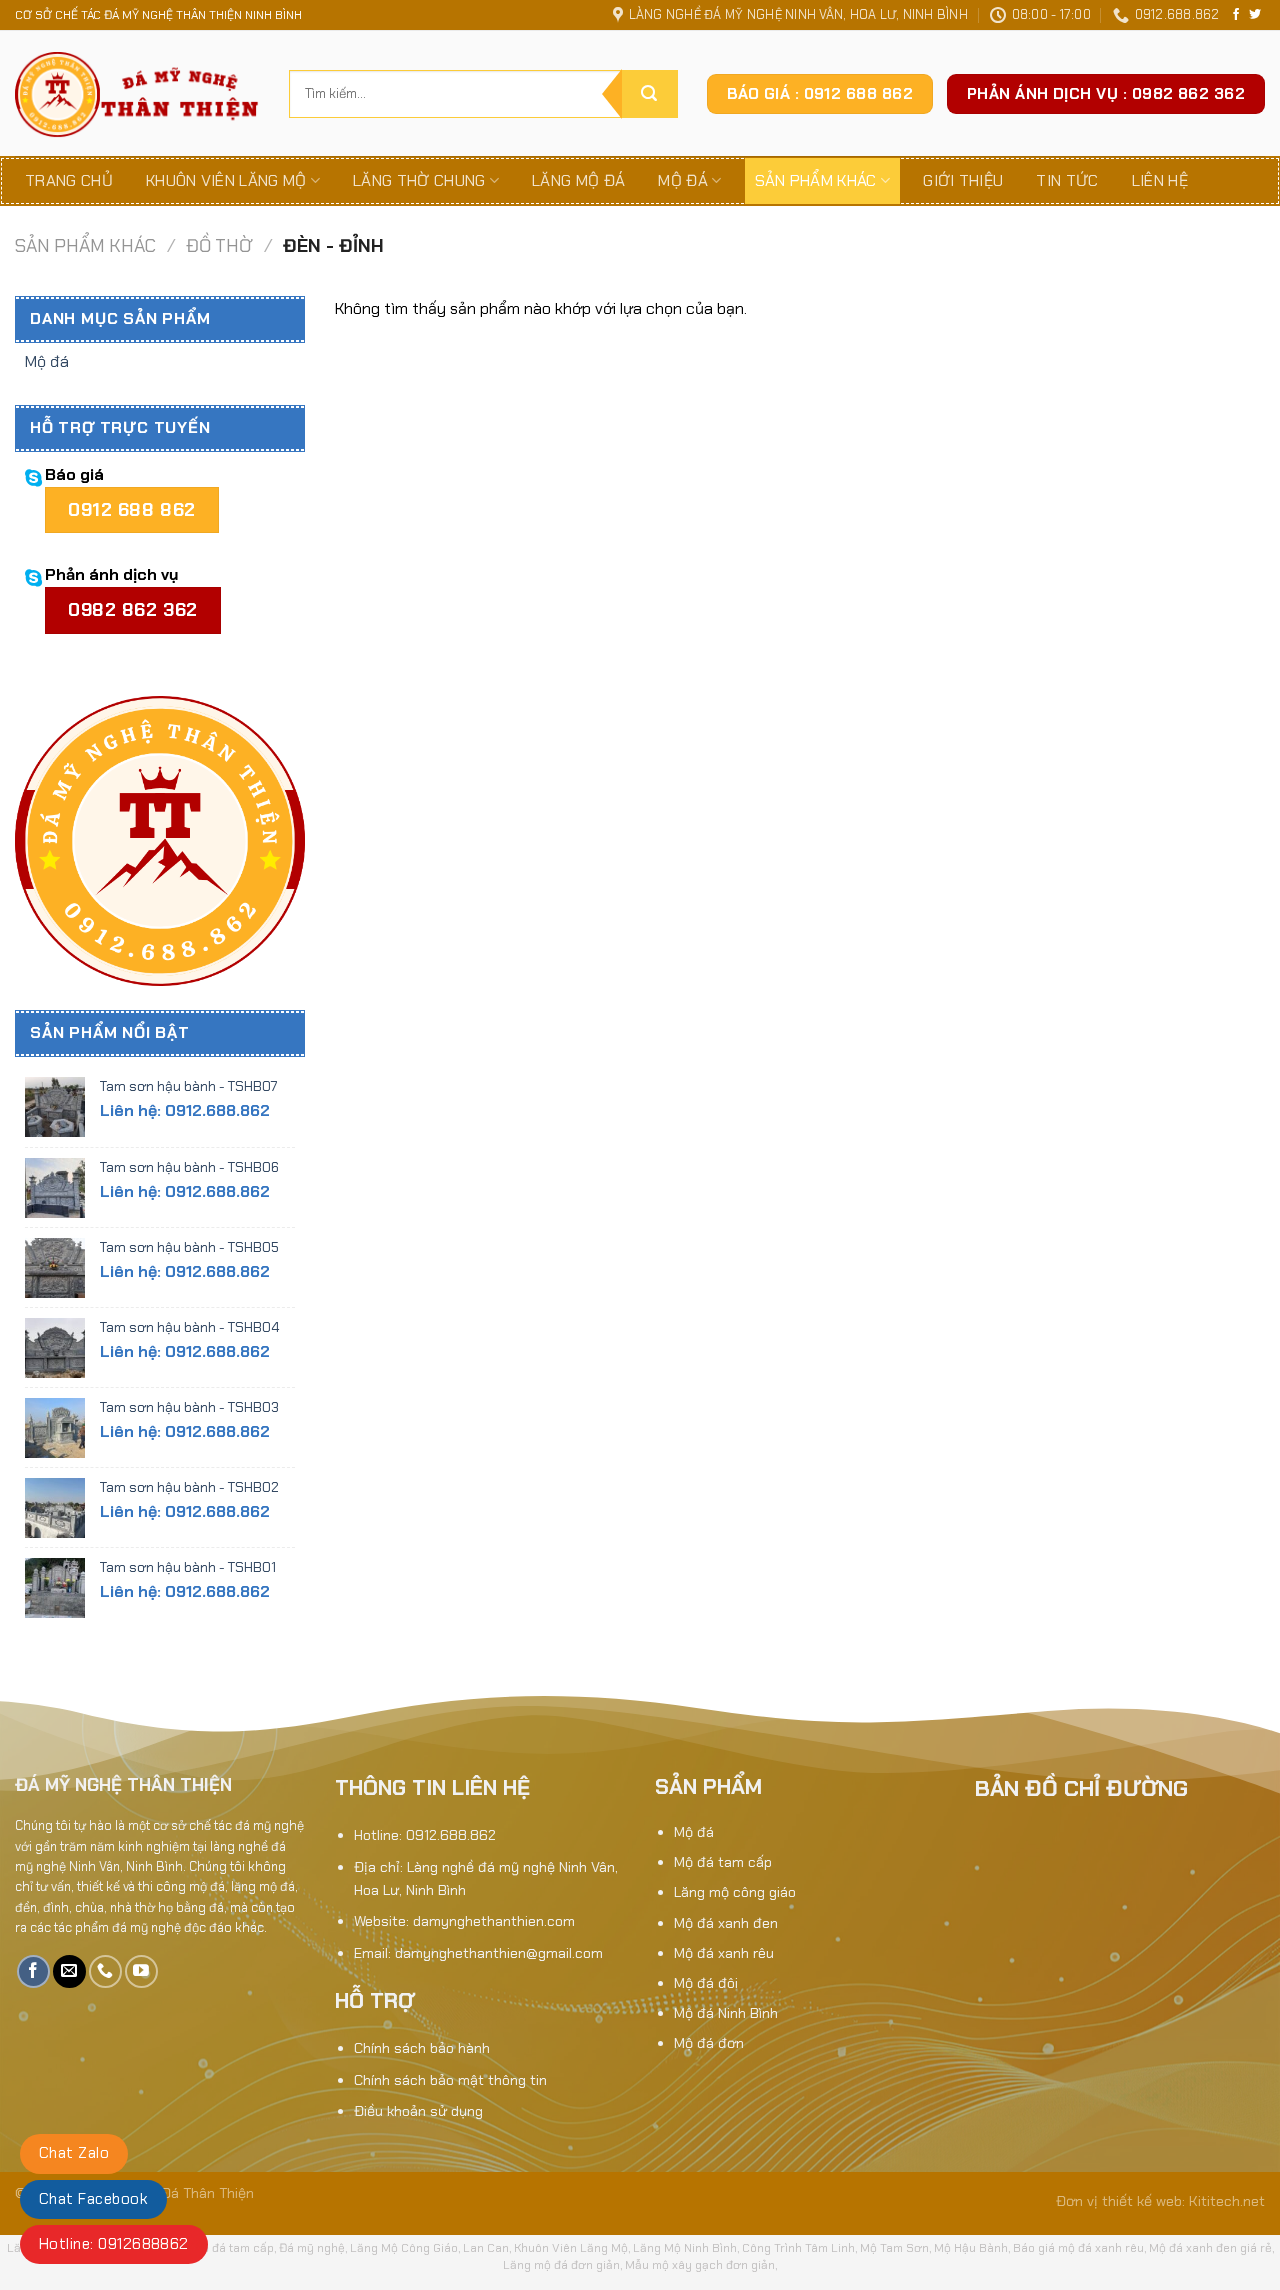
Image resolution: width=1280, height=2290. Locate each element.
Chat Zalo (74, 2153)
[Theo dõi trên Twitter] (1255, 15)
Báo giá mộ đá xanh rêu (1078, 2248)
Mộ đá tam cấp (723, 1862)
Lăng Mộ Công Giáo (404, 2248)
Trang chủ (69, 180)
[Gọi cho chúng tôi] (105, 1971)
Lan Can (486, 2248)
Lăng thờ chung (419, 180)
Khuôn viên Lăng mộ (226, 180)
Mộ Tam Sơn (894, 2248)
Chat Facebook (93, 2199)
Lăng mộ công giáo (735, 1892)
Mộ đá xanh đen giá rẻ (1210, 2248)
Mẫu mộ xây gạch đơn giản (700, 2265)
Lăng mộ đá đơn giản (561, 2265)
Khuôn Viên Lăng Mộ (571, 2248)
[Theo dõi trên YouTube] (141, 1971)
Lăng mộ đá (578, 180)
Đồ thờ (219, 246)
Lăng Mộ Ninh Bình (685, 2248)
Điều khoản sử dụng (418, 2111)
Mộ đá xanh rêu (724, 1953)
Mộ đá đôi (706, 1983)
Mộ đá (683, 180)
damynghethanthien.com (494, 1921)
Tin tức (1067, 180)
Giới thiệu (963, 180)
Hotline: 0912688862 (114, 2244)
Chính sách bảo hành (422, 2048)
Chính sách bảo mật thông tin (450, 2080)
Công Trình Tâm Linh (798, 2248)
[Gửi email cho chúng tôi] (69, 1971)
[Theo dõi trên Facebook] (1236, 15)
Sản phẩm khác (816, 180)
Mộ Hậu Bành (971, 2248)
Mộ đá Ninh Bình (726, 2013)
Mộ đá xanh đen (726, 1923)
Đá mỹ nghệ (312, 2248)
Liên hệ (1160, 180)
